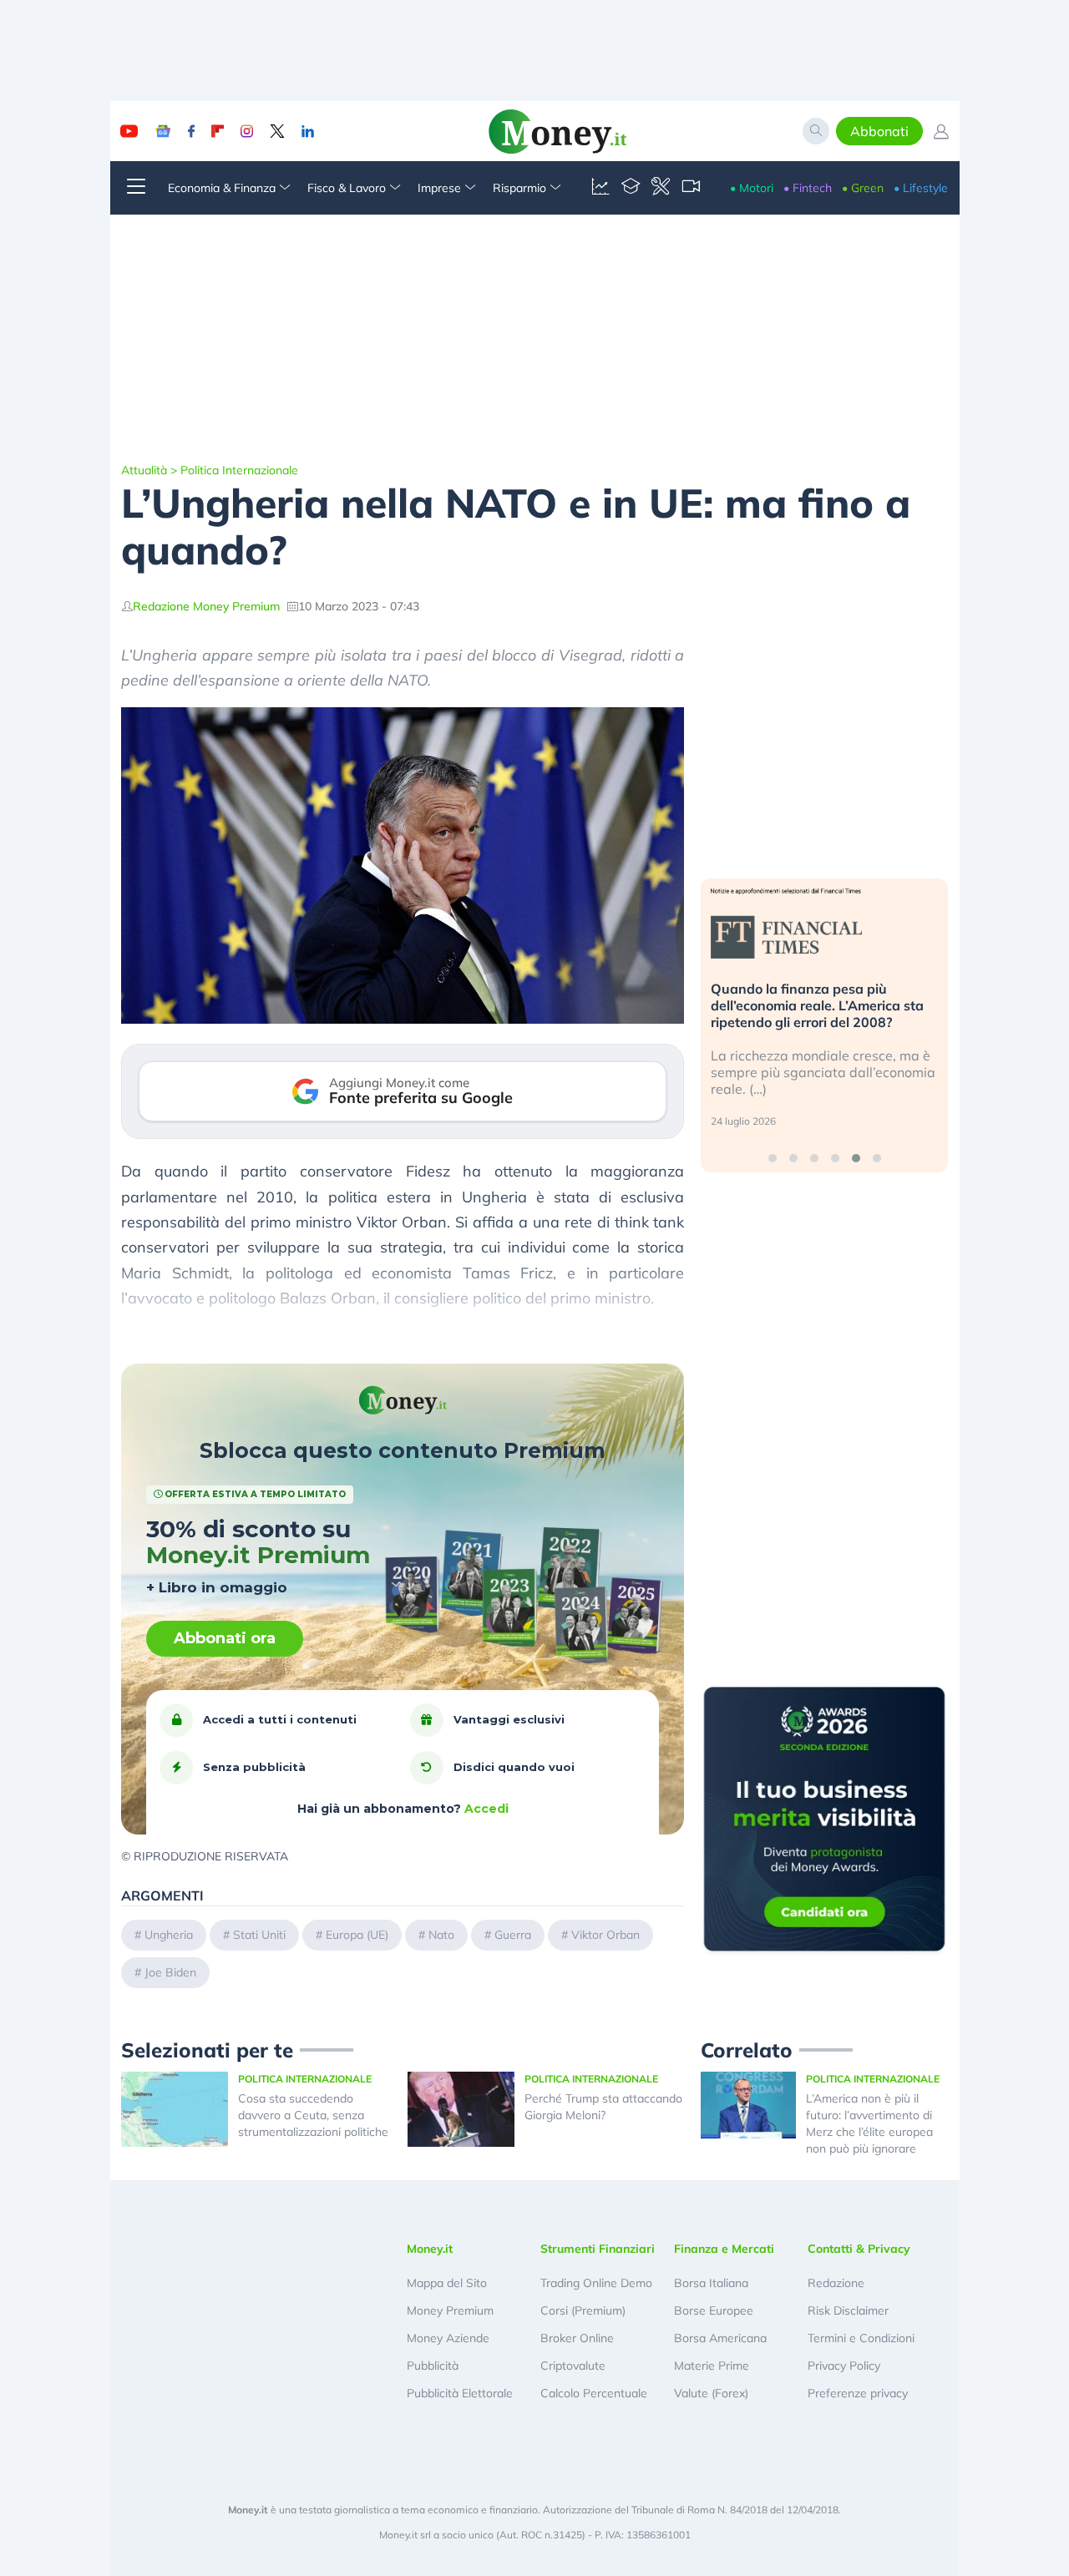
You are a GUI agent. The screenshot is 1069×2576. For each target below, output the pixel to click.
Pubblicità (433, 2366)
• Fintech (808, 188)
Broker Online (577, 2338)
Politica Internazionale (239, 470)
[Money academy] (631, 188)
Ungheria (169, 1935)
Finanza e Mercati (724, 2249)
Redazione (836, 2283)
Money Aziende (448, 2338)
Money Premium (450, 2310)
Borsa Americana (720, 2338)
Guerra (513, 1935)
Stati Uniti (259, 1935)
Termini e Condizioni (861, 2338)
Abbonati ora (225, 1638)
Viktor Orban (605, 1935)
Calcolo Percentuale (594, 2393)
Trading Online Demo (596, 2283)
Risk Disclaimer (848, 2310)
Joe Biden (170, 1972)
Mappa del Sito (447, 2283)
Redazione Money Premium (206, 606)
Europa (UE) (357, 1935)
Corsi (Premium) (583, 2310)
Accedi (486, 1809)
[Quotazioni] (600, 188)
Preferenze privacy (858, 2393)
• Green (863, 188)
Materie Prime (712, 2366)
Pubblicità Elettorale (460, 2393)
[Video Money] (691, 188)
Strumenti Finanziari (598, 2249)
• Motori (752, 188)
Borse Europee (714, 2310)
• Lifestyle (921, 188)
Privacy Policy (844, 2366)
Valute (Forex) (711, 2393)
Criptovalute (573, 2366)
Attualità (144, 470)
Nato (441, 1935)
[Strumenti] (661, 188)
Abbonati (879, 131)
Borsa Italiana (711, 2283)
